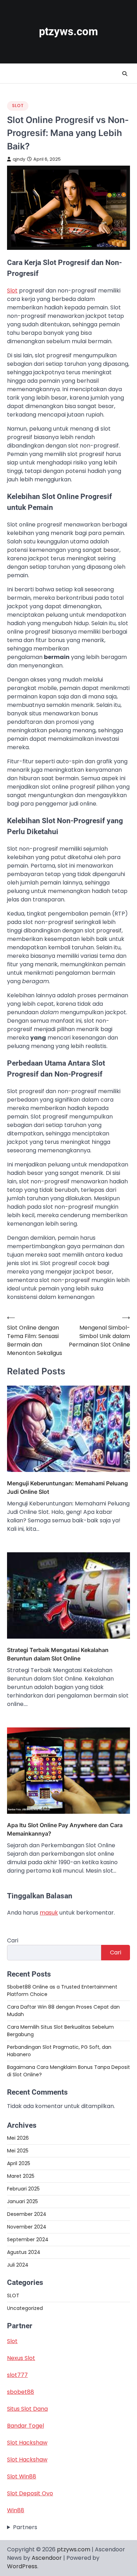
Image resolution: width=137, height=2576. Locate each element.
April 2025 (19, 2163)
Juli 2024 (18, 2265)
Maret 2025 (21, 2176)
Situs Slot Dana (27, 2409)
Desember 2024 (27, 2214)
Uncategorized (25, 2308)
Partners (25, 2527)
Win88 (16, 2510)
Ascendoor (47, 2558)
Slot (12, 291)
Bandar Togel (25, 2426)
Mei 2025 (18, 2151)
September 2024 (28, 2239)
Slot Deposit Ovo (30, 2493)
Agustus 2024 (24, 2252)
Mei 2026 (18, 2138)
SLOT (18, 106)
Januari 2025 (22, 2201)
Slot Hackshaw (27, 2443)
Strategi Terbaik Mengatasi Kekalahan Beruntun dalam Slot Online (58, 1654)
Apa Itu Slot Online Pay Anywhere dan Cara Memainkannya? (65, 1829)
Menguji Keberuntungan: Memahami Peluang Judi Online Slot (67, 1487)
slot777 (17, 2375)
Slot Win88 (22, 2476)
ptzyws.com (68, 32)
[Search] (125, 74)
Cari (13, 1940)
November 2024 (27, 2227)
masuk (49, 1913)
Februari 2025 (23, 2189)
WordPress (22, 2566)
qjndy (19, 159)
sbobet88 (21, 2392)
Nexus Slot (21, 2358)
